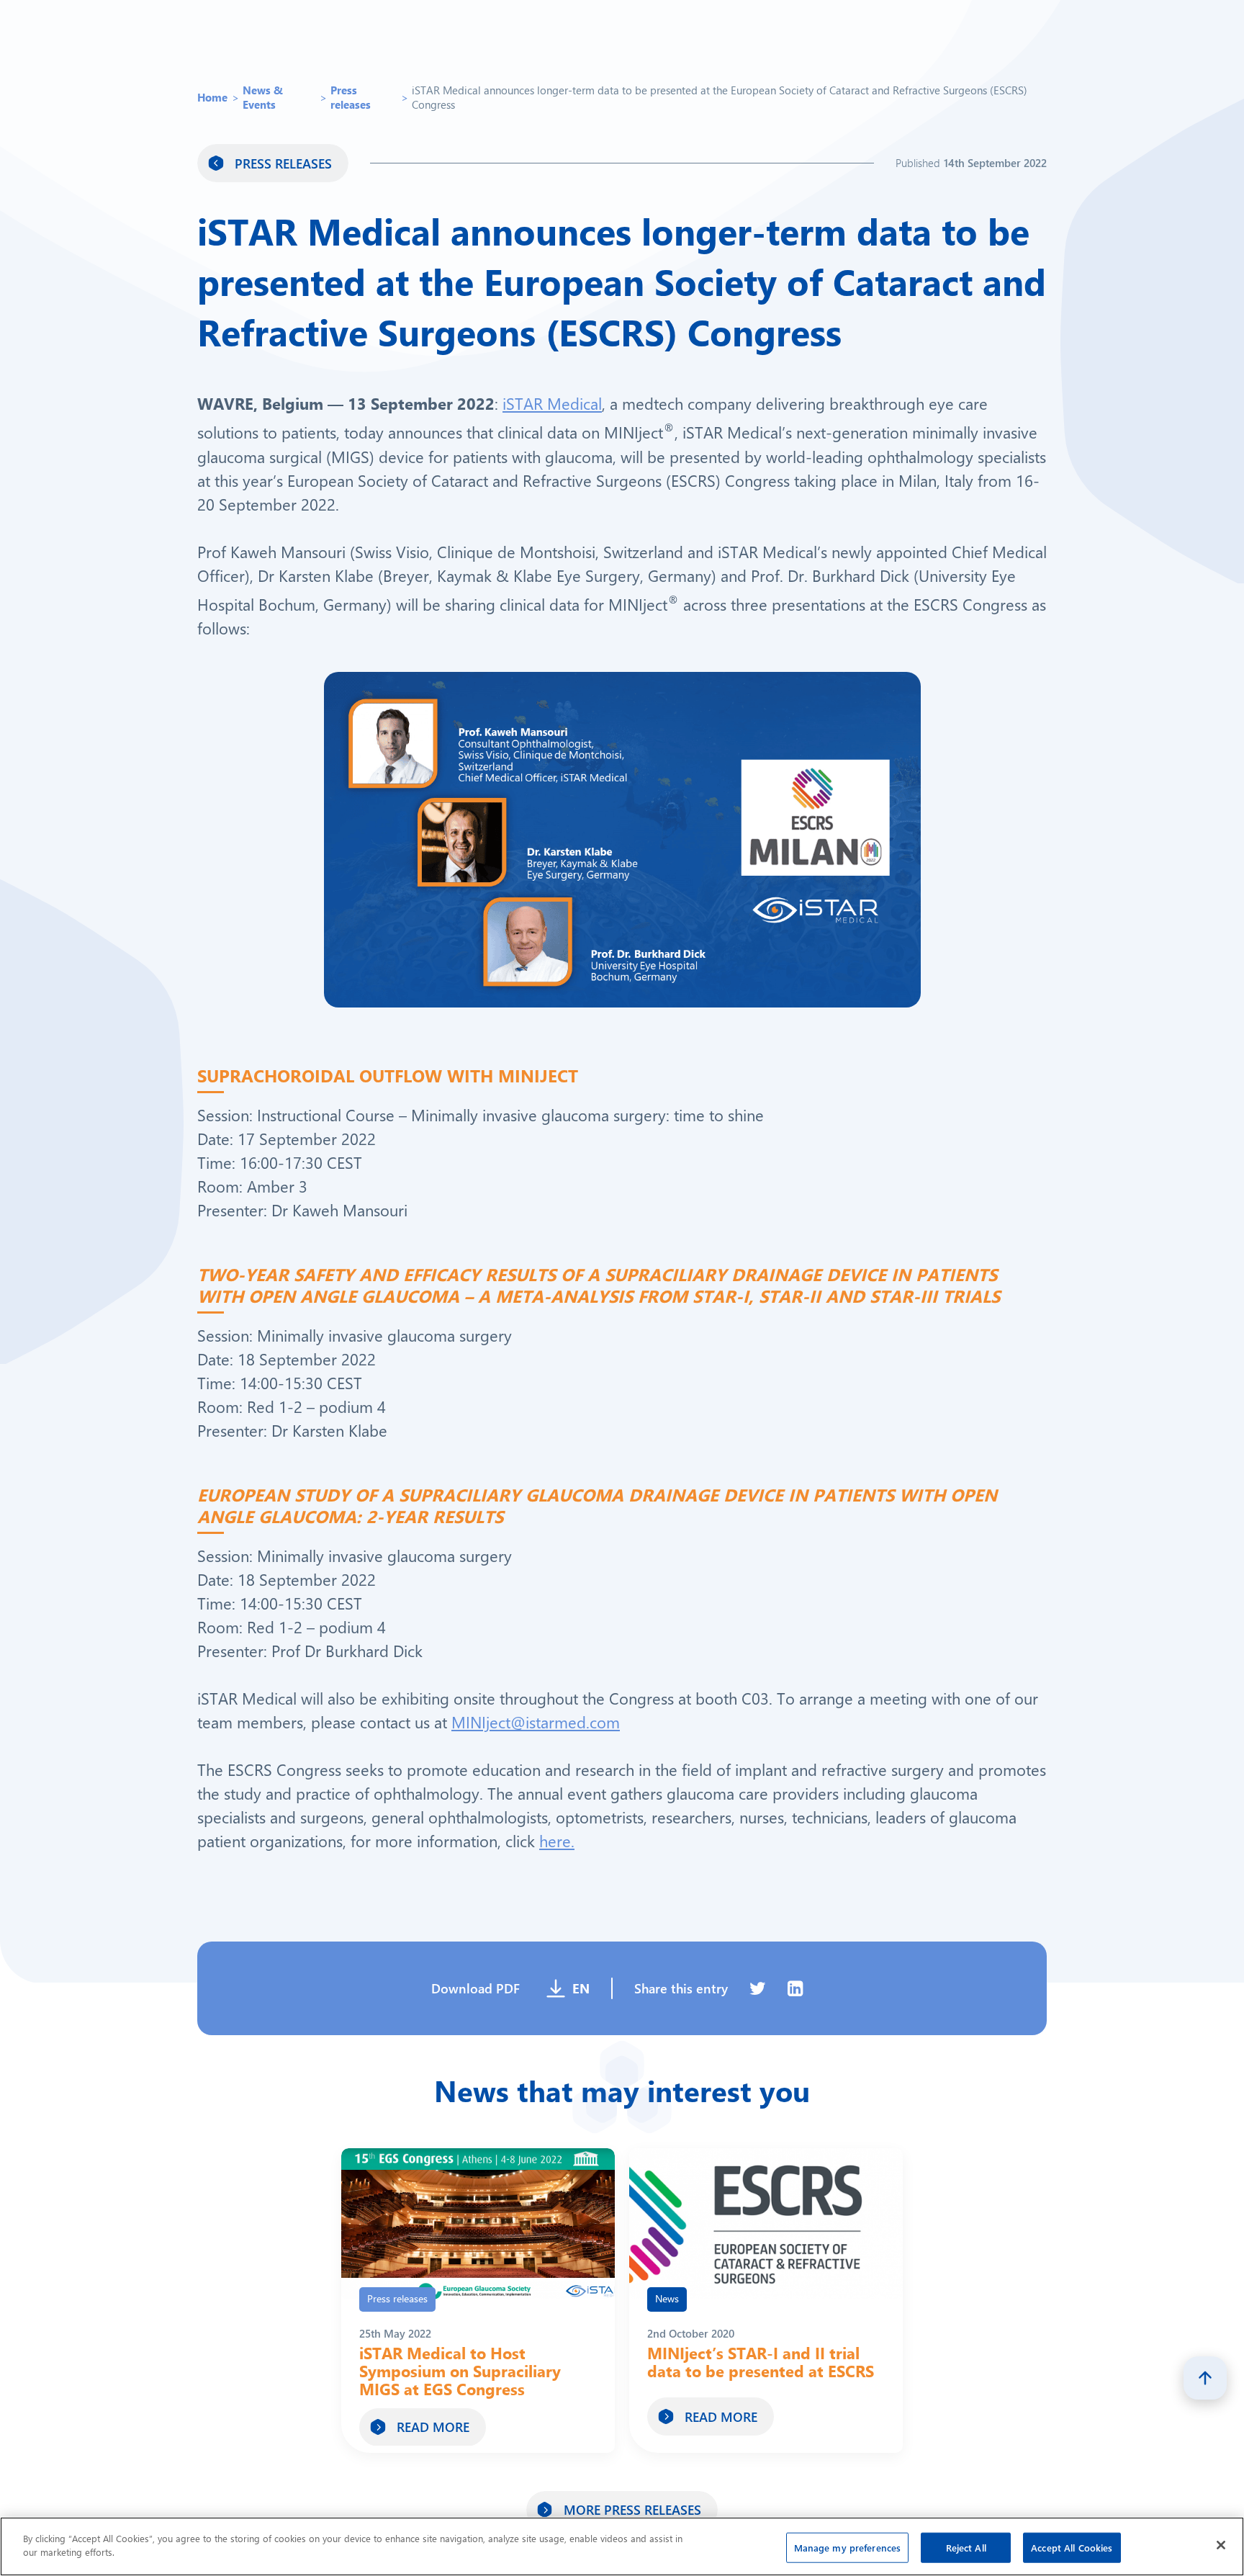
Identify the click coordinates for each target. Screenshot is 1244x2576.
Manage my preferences (848, 2548)
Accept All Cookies (1072, 2548)
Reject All (966, 2548)
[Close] (1221, 2545)
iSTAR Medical (552, 409)
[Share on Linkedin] (795, 1994)
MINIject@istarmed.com (536, 1727)
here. (557, 1846)
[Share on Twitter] (758, 1994)
